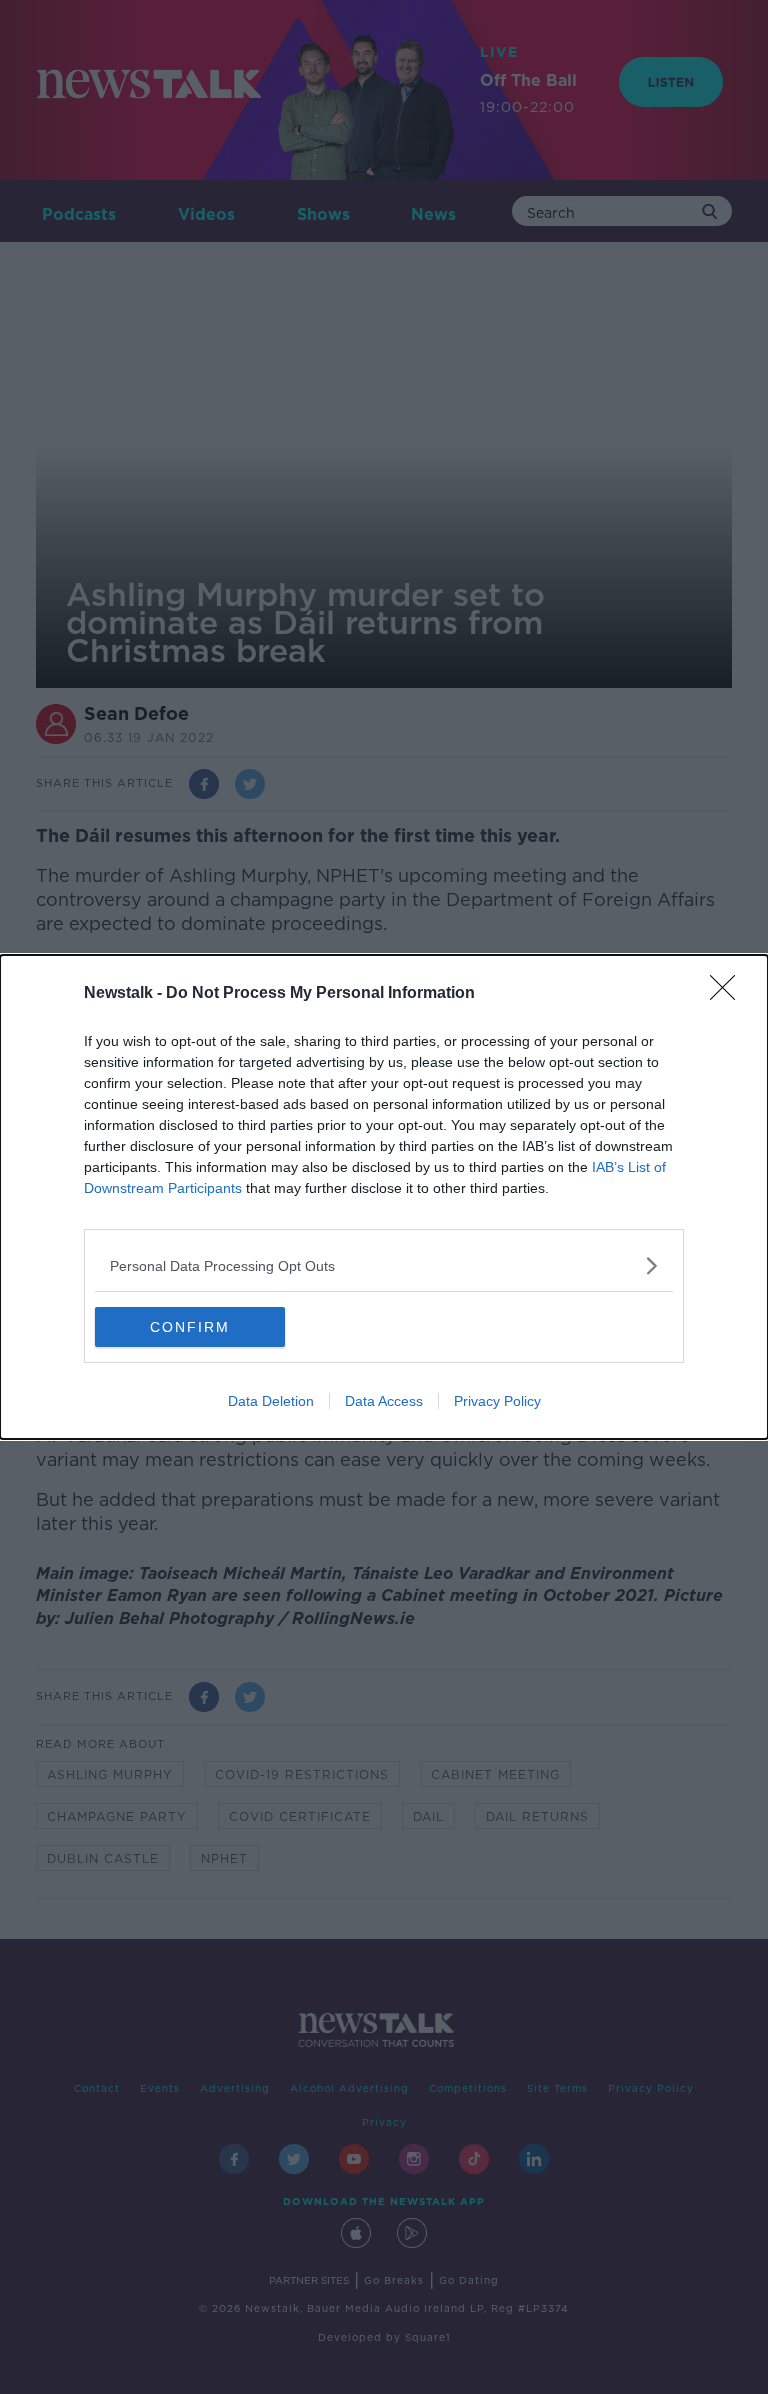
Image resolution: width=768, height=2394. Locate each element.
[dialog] (384, 1197)
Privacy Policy (497, 1401)
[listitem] (384, 1265)
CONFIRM (190, 1327)
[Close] (729, 994)
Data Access (384, 1401)
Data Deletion (271, 1401)
